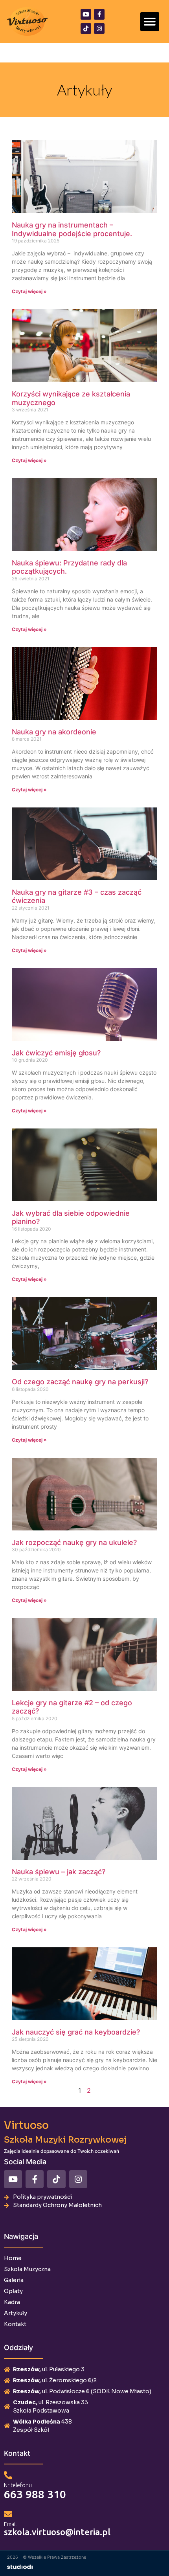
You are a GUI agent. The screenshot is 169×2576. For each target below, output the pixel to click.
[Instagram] (99, 28)
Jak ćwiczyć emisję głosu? (56, 1053)
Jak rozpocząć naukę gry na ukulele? (74, 1542)
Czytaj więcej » (29, 291)
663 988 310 (35, 2494)
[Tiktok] (86, 28)
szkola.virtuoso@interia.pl (57, 2532)
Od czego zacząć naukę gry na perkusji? (80, 1382)
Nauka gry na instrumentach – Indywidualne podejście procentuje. (72, 229)
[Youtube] (86, 14)
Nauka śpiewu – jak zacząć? (59, 1872)
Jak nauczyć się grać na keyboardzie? (76, 2032)
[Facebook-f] (99, 14)
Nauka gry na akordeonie (54, 732)
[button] (150, 22)
